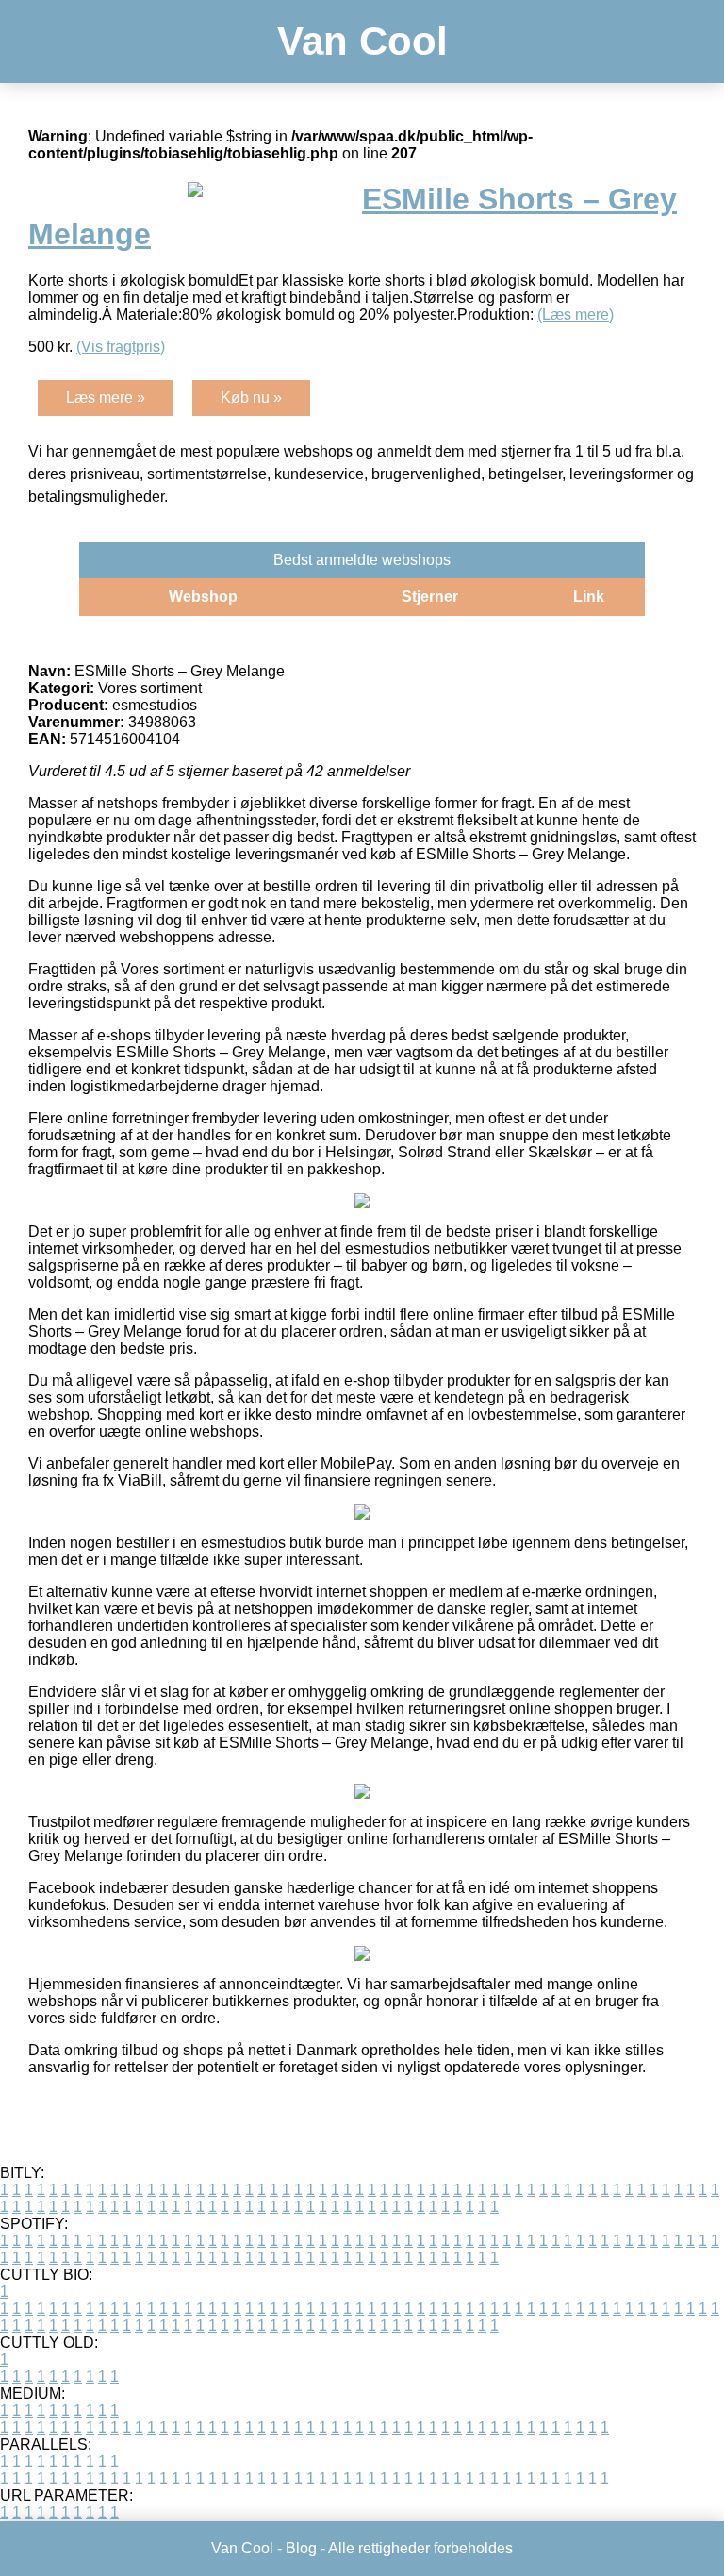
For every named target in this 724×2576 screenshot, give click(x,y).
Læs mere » (106, 398)
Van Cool (362, 41)
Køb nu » (251, 398)
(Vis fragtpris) (121, 347)
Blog (301, 2548)
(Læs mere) (576, 315)
